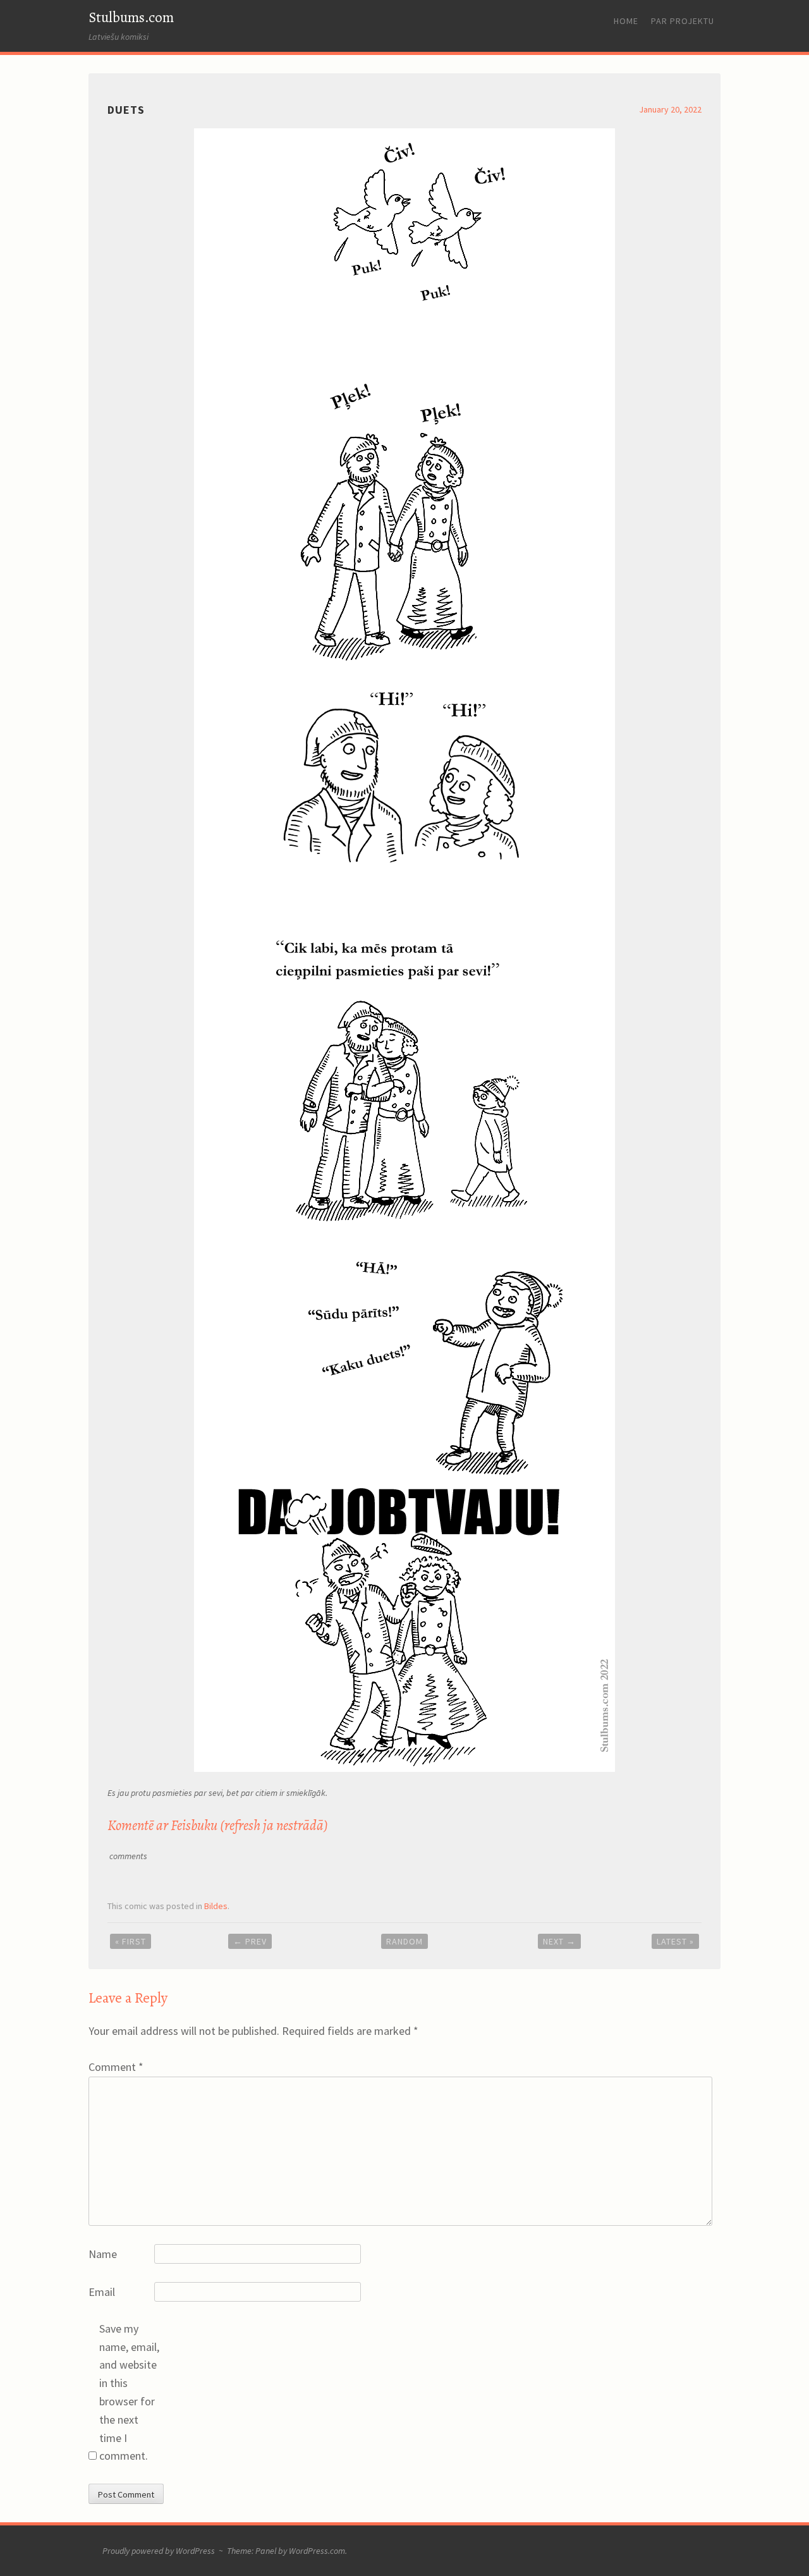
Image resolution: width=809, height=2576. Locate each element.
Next (559, 1941)
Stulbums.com (131, 17)
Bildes (216, 1906)
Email (102, 2292)
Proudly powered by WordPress (159, 2551)
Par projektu (683, 21)
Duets (126, 110)
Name (103, 2254)
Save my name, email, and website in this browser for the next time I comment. (129, 2392)
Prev (250, 1941)
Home (626, 21)
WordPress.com (317, 2551)
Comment (116, 2067)
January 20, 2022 (670, 109)
